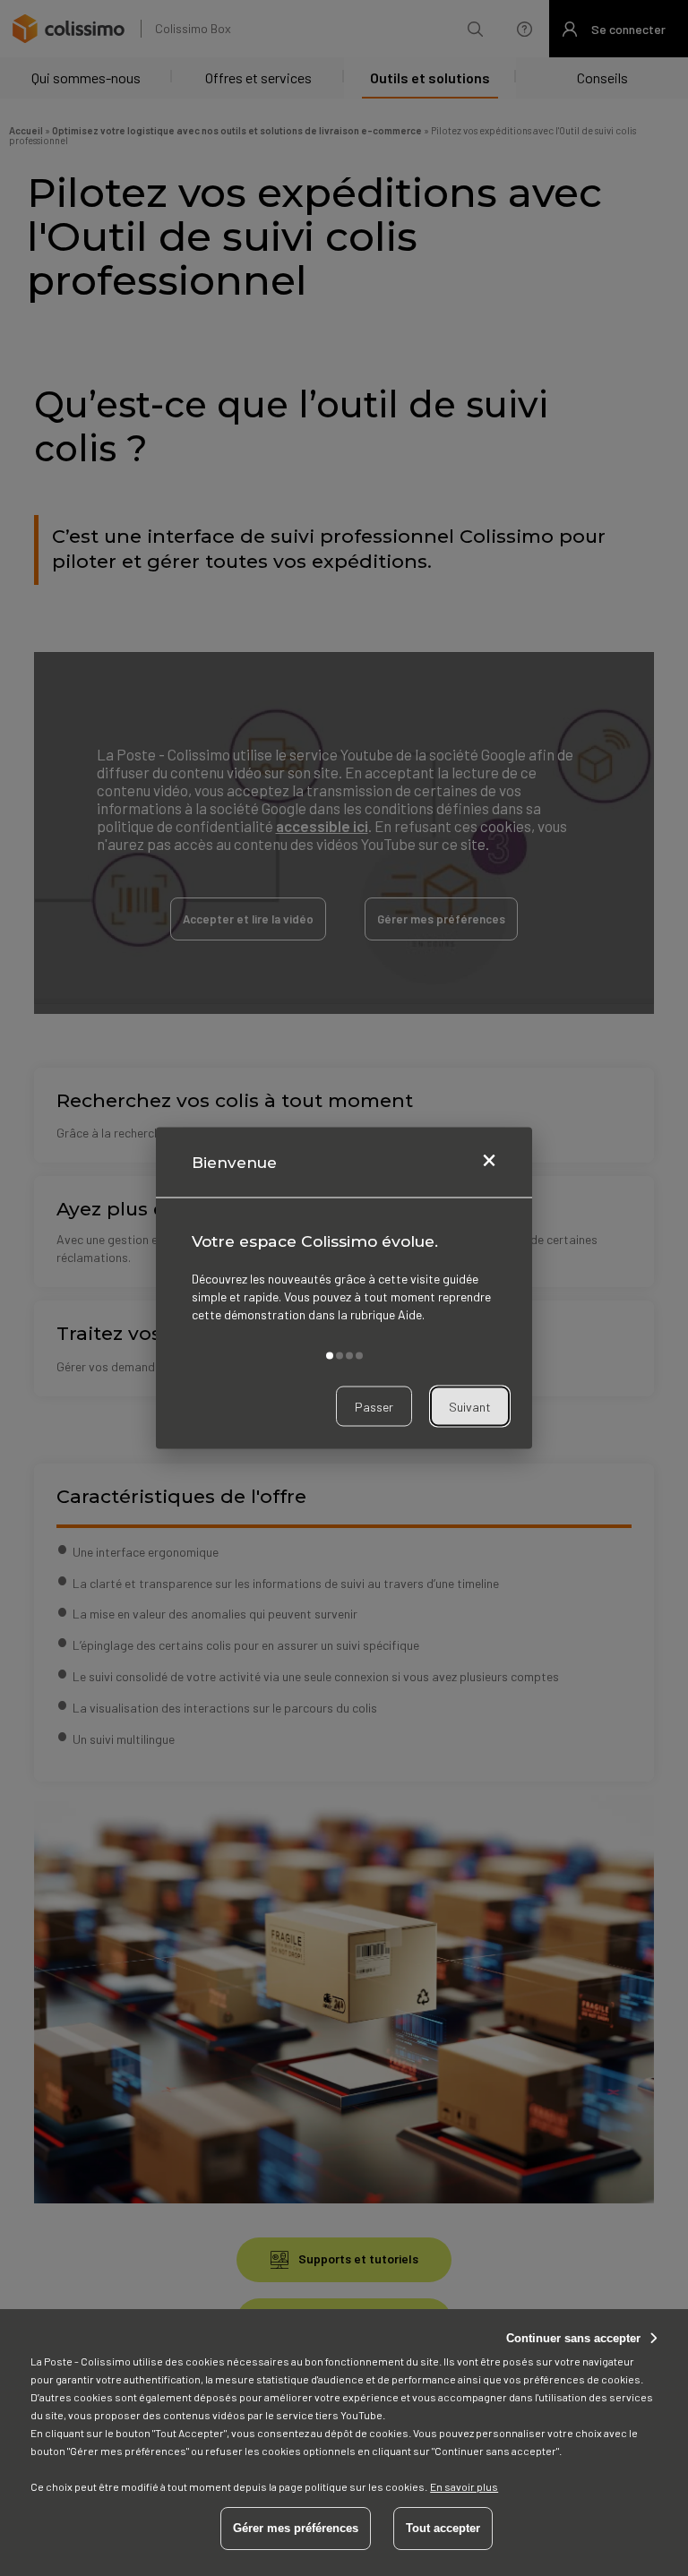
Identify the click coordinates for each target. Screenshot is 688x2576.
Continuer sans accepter (573, 2338)
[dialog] (344, 1288)
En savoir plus (464, 2486)
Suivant (470, 1406)
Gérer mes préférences (296, 2528)
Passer (374, 1406)
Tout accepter (443, 2528)
